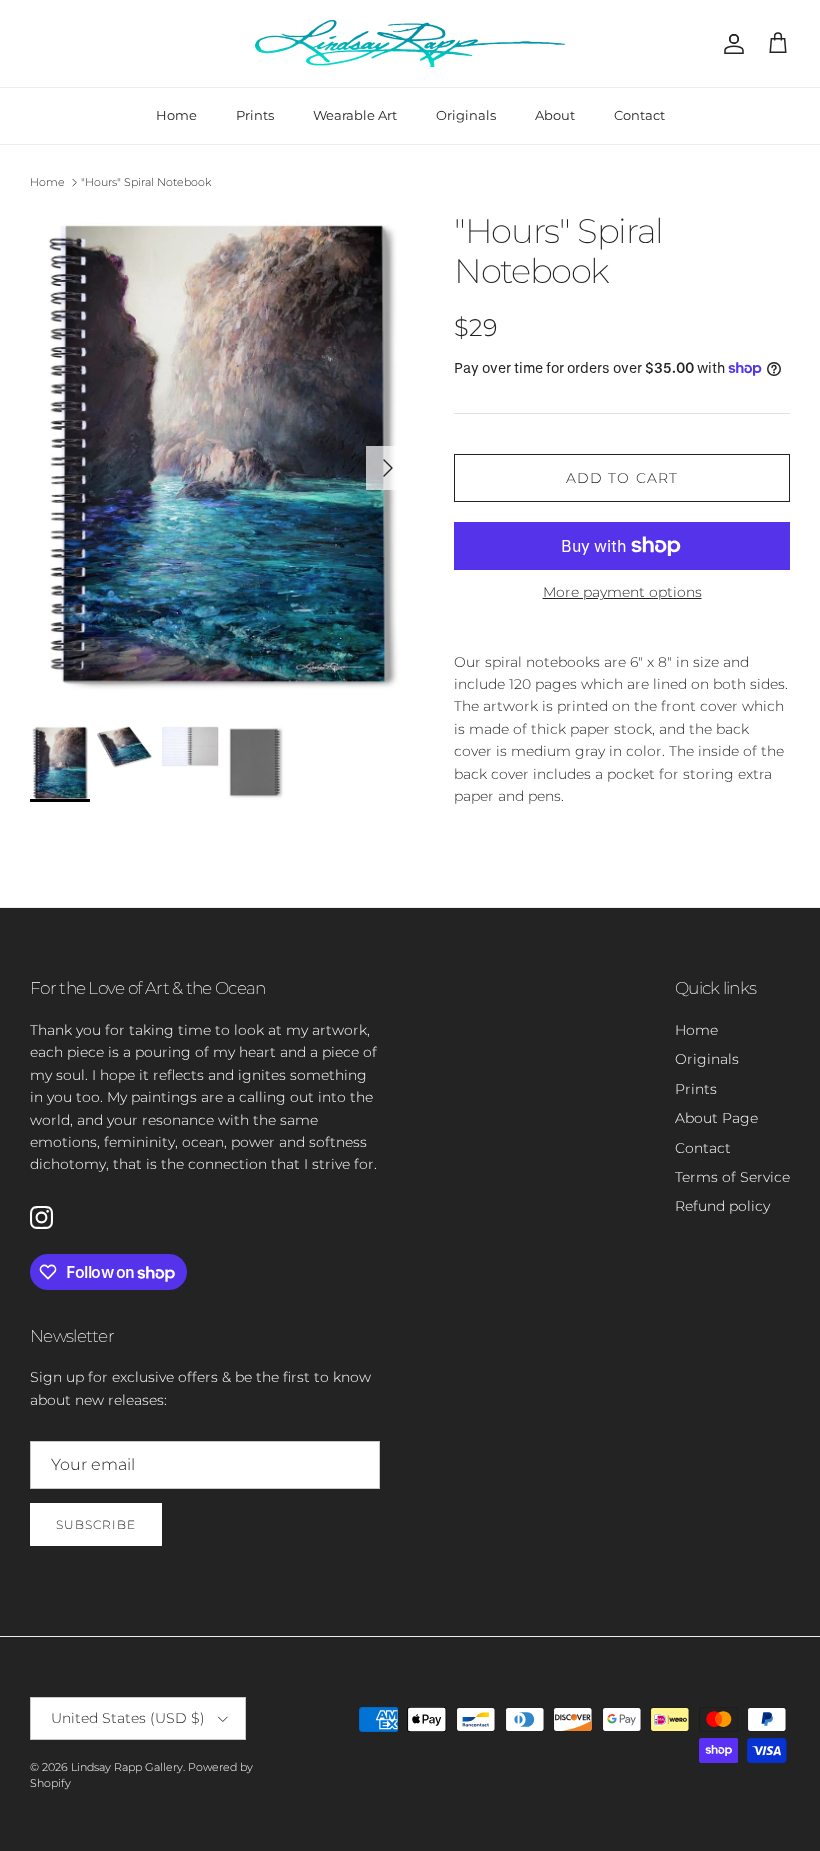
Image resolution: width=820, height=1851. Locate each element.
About (555, 115)
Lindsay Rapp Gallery (127, 1767)
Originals (466, 115)
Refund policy (722, 1206)
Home (176, 115)
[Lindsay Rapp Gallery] (410, 43)
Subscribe (96, 1524)
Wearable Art (355, 115)
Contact (639, 115)
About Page (716, 1118)
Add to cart (622, 478)
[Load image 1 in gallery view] (220, 458)
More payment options (622, 592)
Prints (255, 115)
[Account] (730, 44)
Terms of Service (732, 1177)
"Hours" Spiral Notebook (146, 182)
